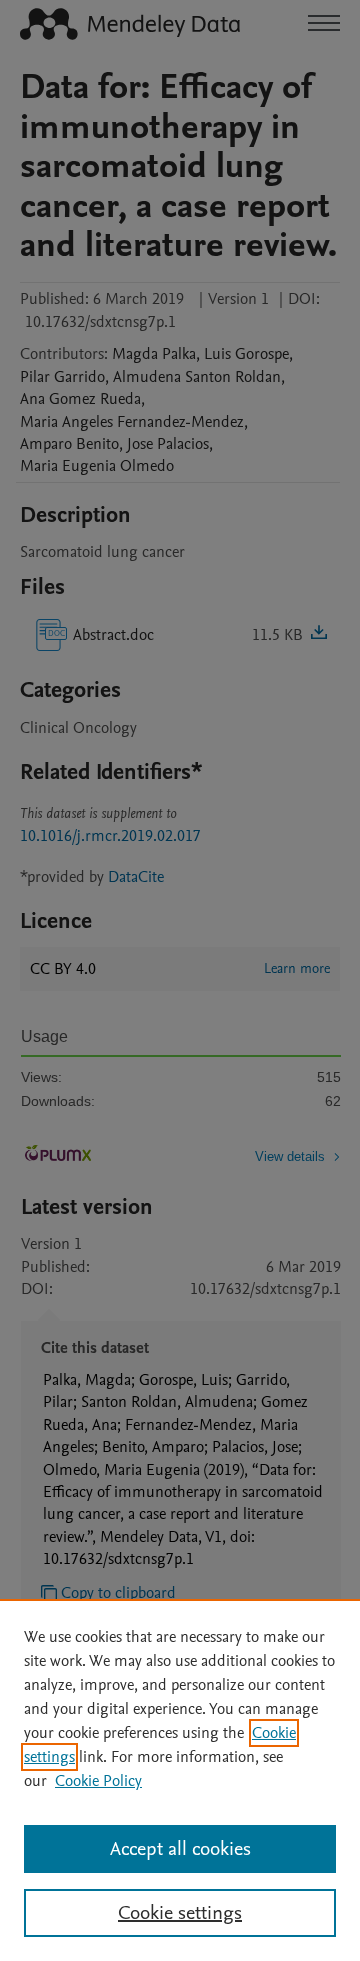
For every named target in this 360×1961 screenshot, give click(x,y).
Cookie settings (180, 1913)
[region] (180, 1780)
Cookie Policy (98, 1781)
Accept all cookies (180, 1849)
